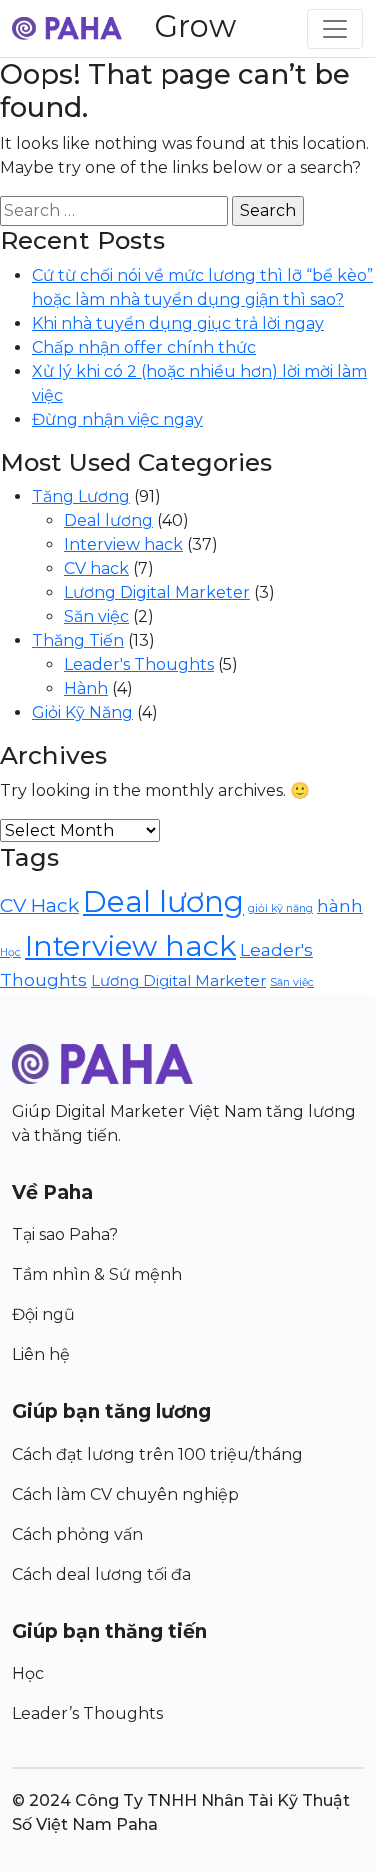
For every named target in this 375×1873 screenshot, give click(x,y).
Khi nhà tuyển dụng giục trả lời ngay (178, 323)
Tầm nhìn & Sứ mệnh (97, 1274)
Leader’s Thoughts (87, 1713)
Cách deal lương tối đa (101, 1574)
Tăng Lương (81, 496)
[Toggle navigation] (335, 29)
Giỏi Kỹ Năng (82, 712)
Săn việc (96, 616)
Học (10, 952)
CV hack (96, 568)
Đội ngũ (43, 1314)
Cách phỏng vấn (77, 1534)
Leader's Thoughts (139, 664)
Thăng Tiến (78, 640)
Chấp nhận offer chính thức (144, 347)
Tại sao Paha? (65, 1234)
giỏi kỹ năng (280, 908)
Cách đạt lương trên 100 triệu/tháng (157, 1454)
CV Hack (39, 905)
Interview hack (123, 544)
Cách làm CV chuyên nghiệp (125, 1494)
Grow (195, 26)
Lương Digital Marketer (157, 592)
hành (340, 905)
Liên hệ (41, 1354)
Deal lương (108, 520)
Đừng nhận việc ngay (117, 419)
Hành (86, 688)
